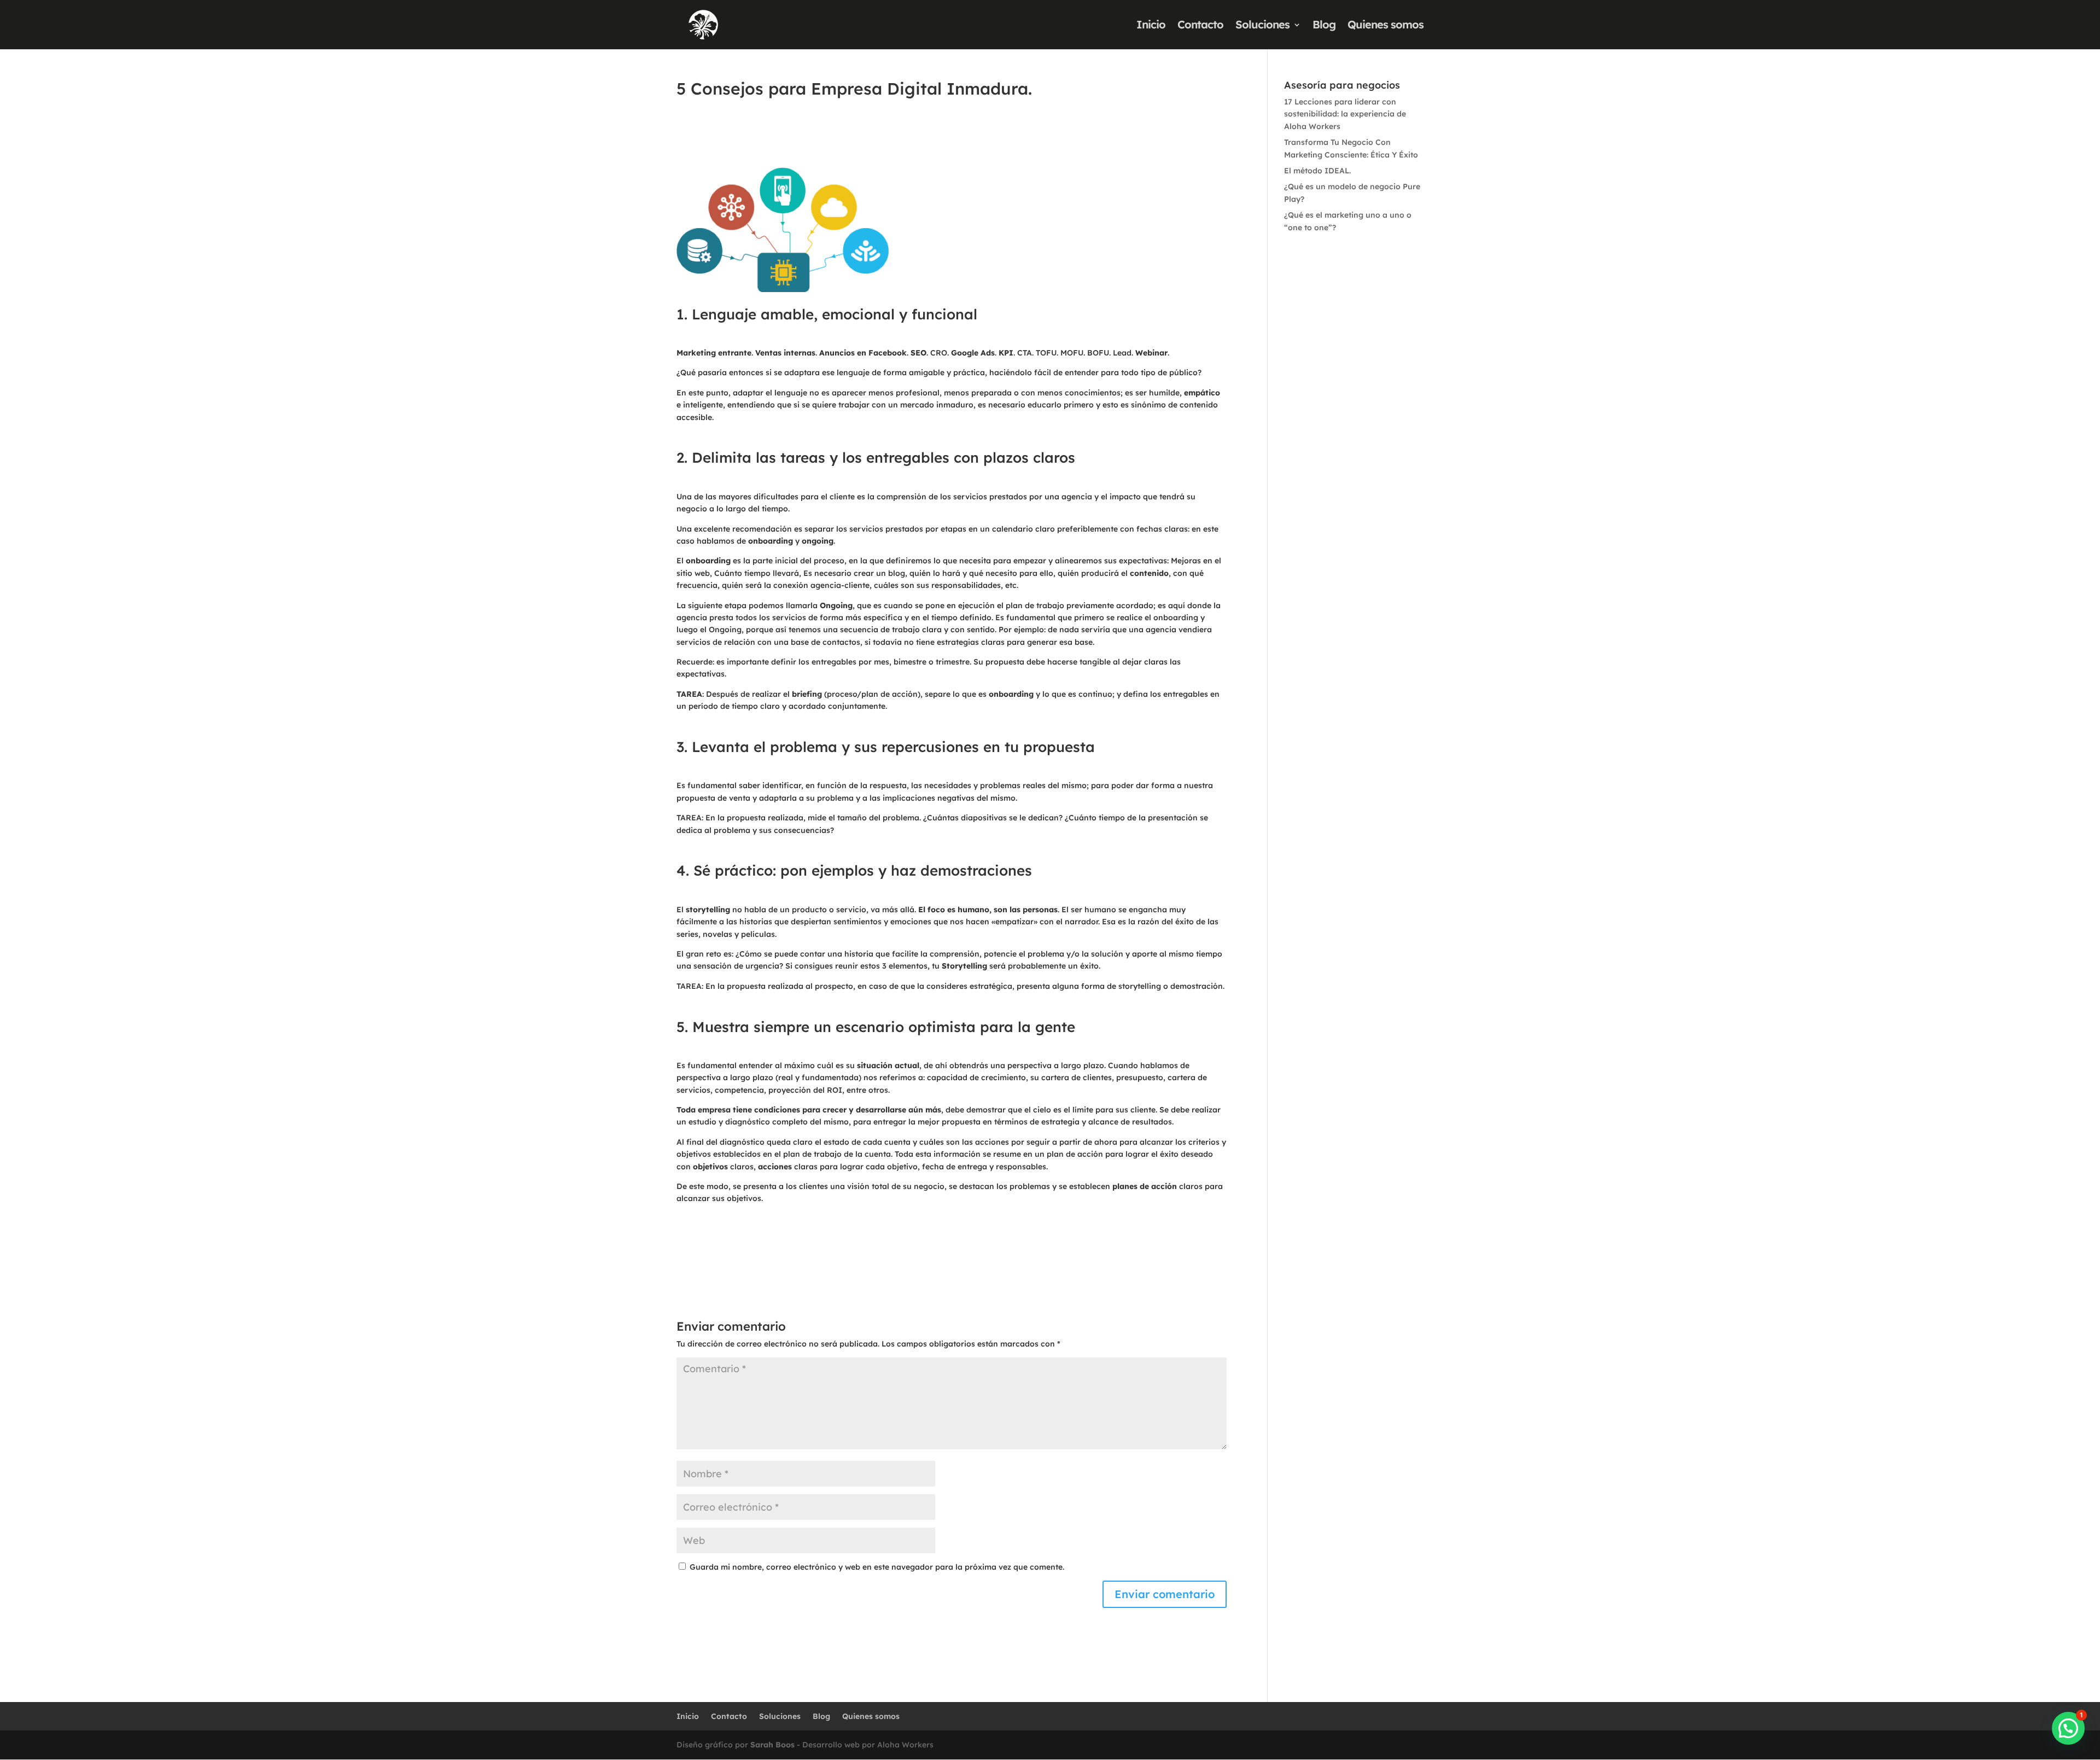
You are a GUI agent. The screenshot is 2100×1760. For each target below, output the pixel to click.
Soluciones (1262, 26)
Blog (1324, 26)
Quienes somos (1386, 26)
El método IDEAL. (1317, 171)
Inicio (1151, 26)
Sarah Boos (771, 1745)
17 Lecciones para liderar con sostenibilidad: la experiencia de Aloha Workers (1345, 114)
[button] (2068, 1728)
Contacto (1200, 26)
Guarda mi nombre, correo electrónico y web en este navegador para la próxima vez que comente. (877, 1567)
